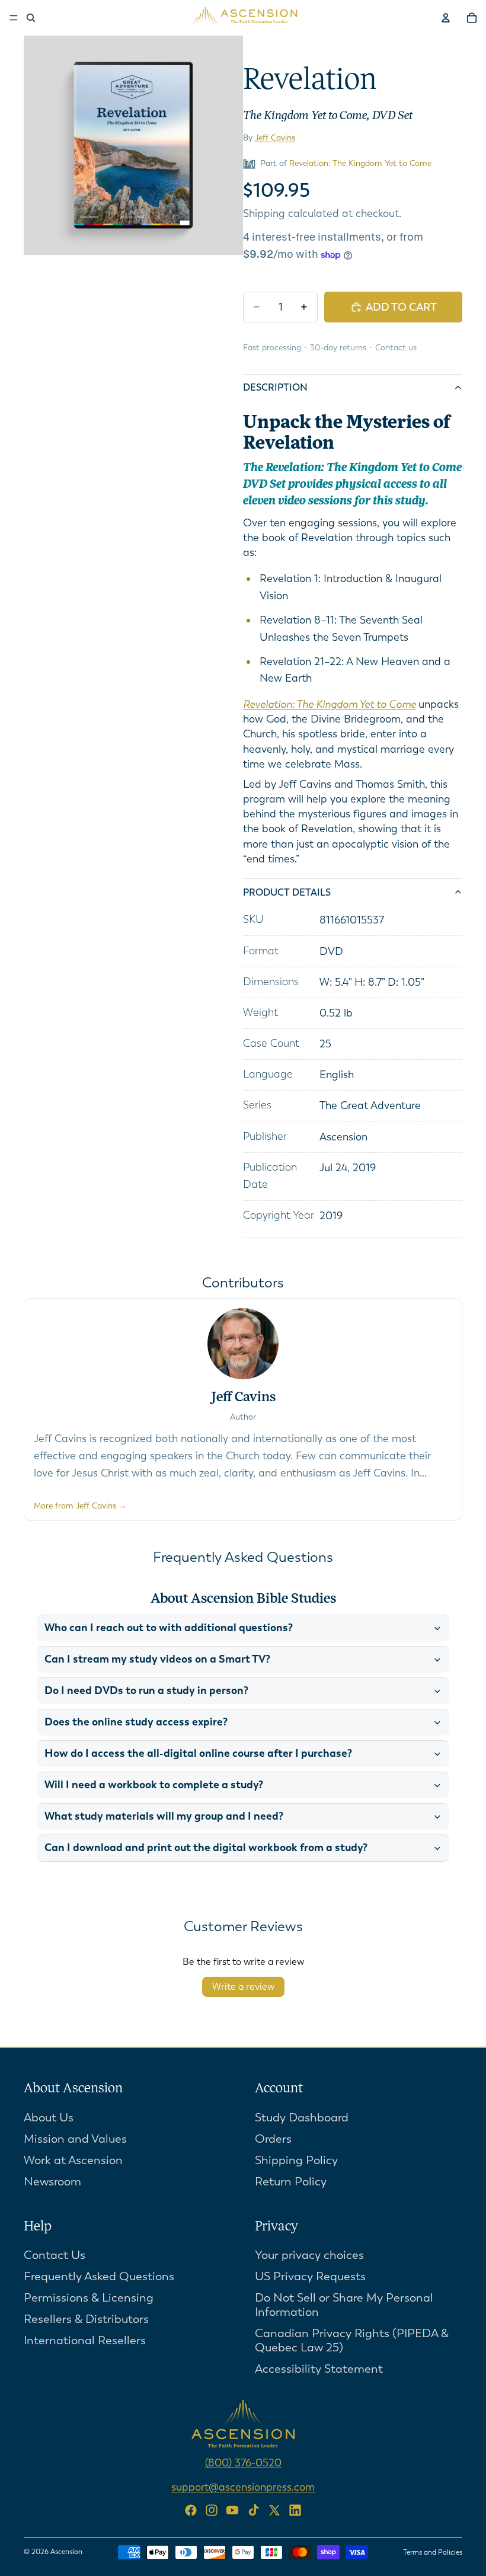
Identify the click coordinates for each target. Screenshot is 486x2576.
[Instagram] (212, 2510)
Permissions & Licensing (89, 2298)
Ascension (66, 2552)
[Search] (31, 18)
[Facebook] (191, 2510)
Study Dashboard (302, 2118)
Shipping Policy (296, 2160)
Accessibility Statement (319, 2369)
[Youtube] (232, 2510)
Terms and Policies (433, 2552)
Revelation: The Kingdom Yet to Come (360, 163)
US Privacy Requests (310, 2277)
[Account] (446, 18)
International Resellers (85, 2341)
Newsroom (52, 2182)
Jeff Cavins (275, 138)
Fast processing (272, 348)
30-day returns (338, 348)
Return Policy (291, 2182)
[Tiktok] (254, 2510)
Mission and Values (75, 2139)
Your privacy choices (309, 2256)
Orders (273, 2139)
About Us (49, 2118)
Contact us (396, 348)
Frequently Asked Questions (99, 2277)
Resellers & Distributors (86, 2320)
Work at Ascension (73, 2160)
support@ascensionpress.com (243, 2488)
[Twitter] (274, 2510)
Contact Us (55, 2256)
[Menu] (14, 18)
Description (275, 387)
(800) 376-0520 (243, 2463)
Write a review (243, 1987)
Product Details (287, 892)
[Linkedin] (295, 2510)
